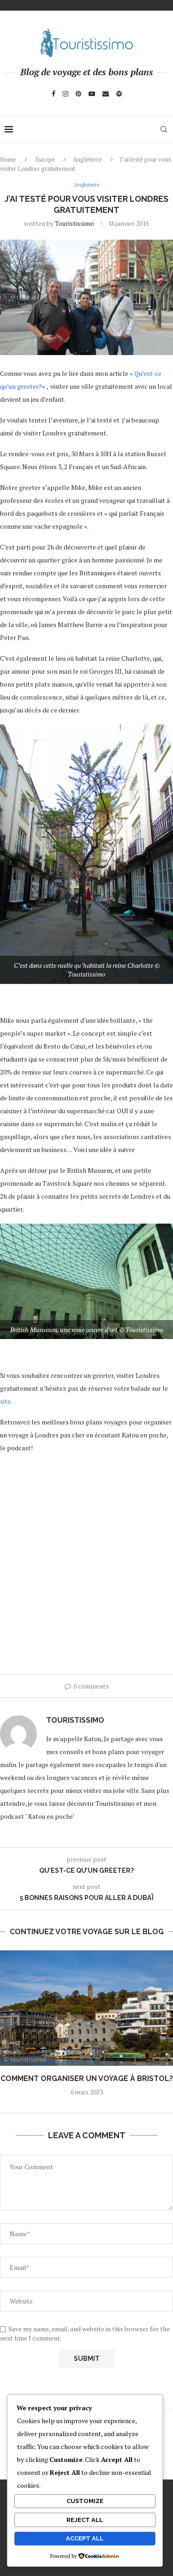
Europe (45, 159)
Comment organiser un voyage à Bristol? (87, 2078)
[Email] (106, 94)
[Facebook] (54, 94)
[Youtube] (92, 94)
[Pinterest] (78, 94)
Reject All (85, 2520)
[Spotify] (119, 94)
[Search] (164, 129)
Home (8, 159)
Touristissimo (75, 223)
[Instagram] (66, 94)
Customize (85, 2501)
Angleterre (87, 159)
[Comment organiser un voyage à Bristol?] (86, 2008)
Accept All (85, 2538)
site (5, 1401)
